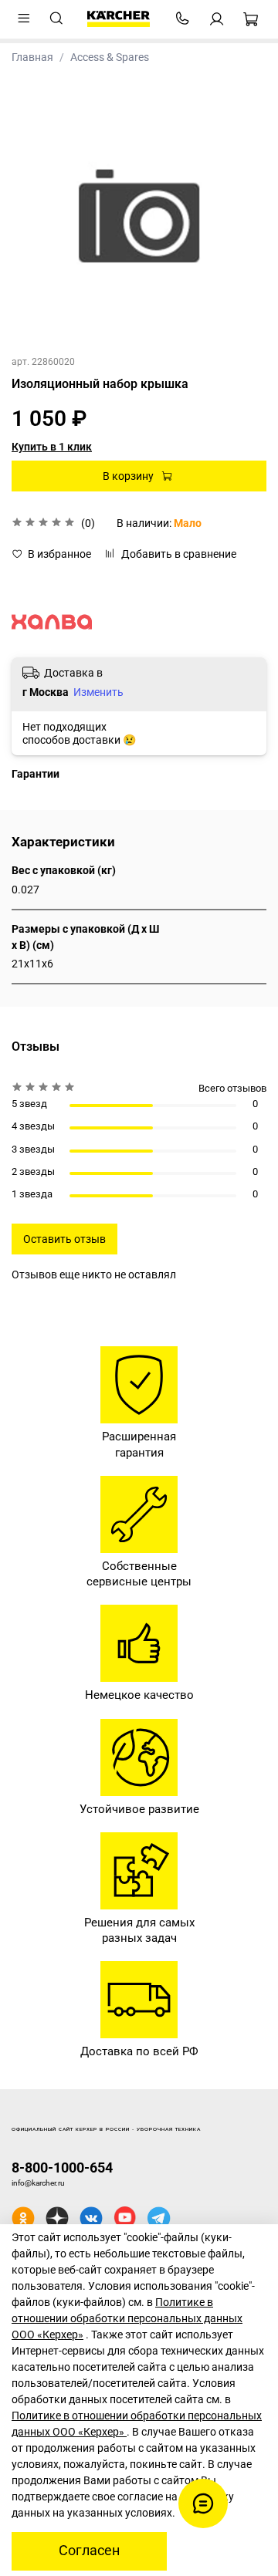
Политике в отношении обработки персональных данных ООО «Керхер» (127, 2318)
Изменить (98, 692)
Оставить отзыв (64, 1239)
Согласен (89, 2551)
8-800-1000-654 (62, 2167)
